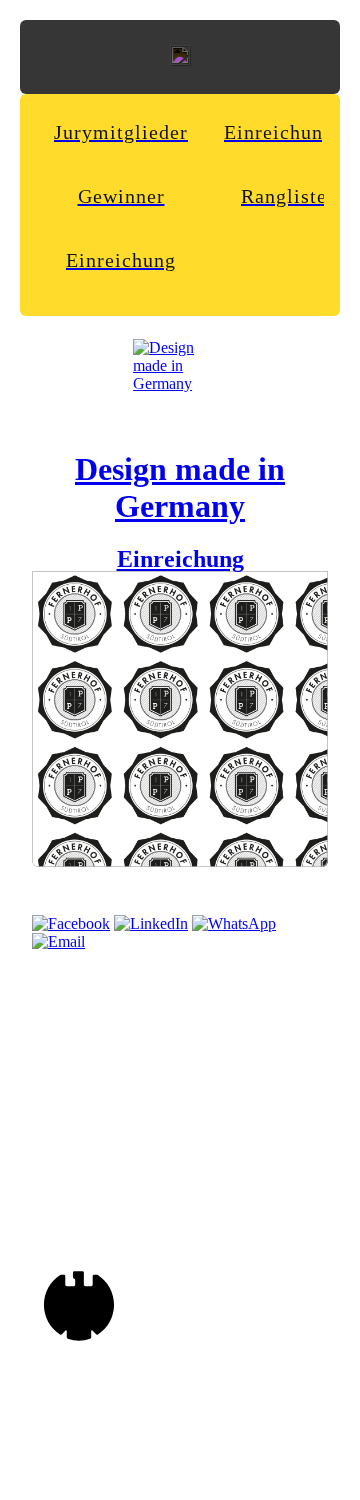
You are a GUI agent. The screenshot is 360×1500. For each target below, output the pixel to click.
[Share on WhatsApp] (234, 923)
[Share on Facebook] (71, 923)
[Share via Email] (58, 941)
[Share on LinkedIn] (151, 923)
